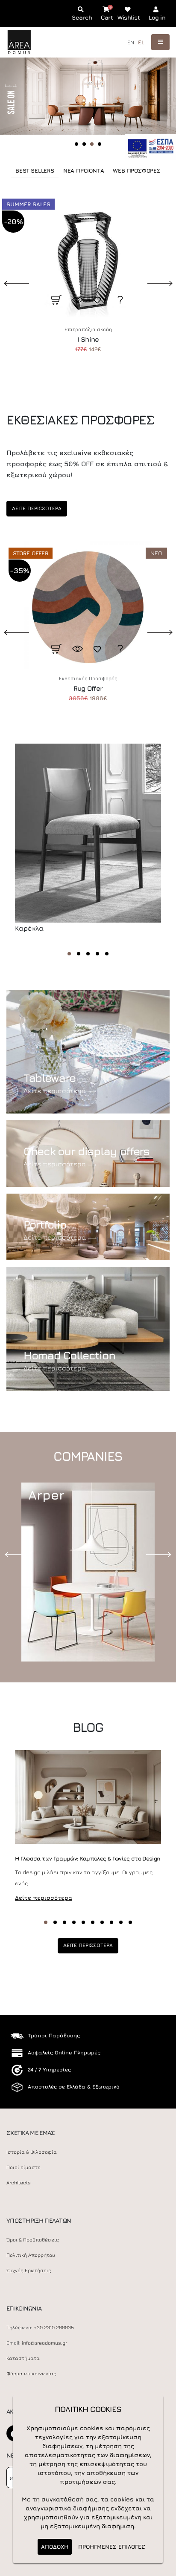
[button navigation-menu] (160, 42)
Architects (19, 2183)
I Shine (88, 339)
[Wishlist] (99, 300)
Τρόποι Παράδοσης (54, 2035)
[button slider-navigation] (76, 144)
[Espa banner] (150, 146)
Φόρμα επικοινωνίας (31, 2374)
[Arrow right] (149, 104)
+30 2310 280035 (54, 2328)
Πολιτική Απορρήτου (31, 2255)
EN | (132, 42)
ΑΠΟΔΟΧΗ (55, 2547)
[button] (69, 954)
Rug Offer (88, 688)
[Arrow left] (22, 104)
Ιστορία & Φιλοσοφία (32, 2152)
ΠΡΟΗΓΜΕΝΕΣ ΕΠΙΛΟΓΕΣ (112, 2547)
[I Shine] (88, 256)
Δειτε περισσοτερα (37, 508)
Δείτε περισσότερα (55, 1090)
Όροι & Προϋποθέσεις (33, 2240)
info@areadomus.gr (44, 2343)
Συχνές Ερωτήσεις (29, 2270)
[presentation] (19, 1554)
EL (141, 42)
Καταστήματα (23, 2358)
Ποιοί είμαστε (23, 2167)
